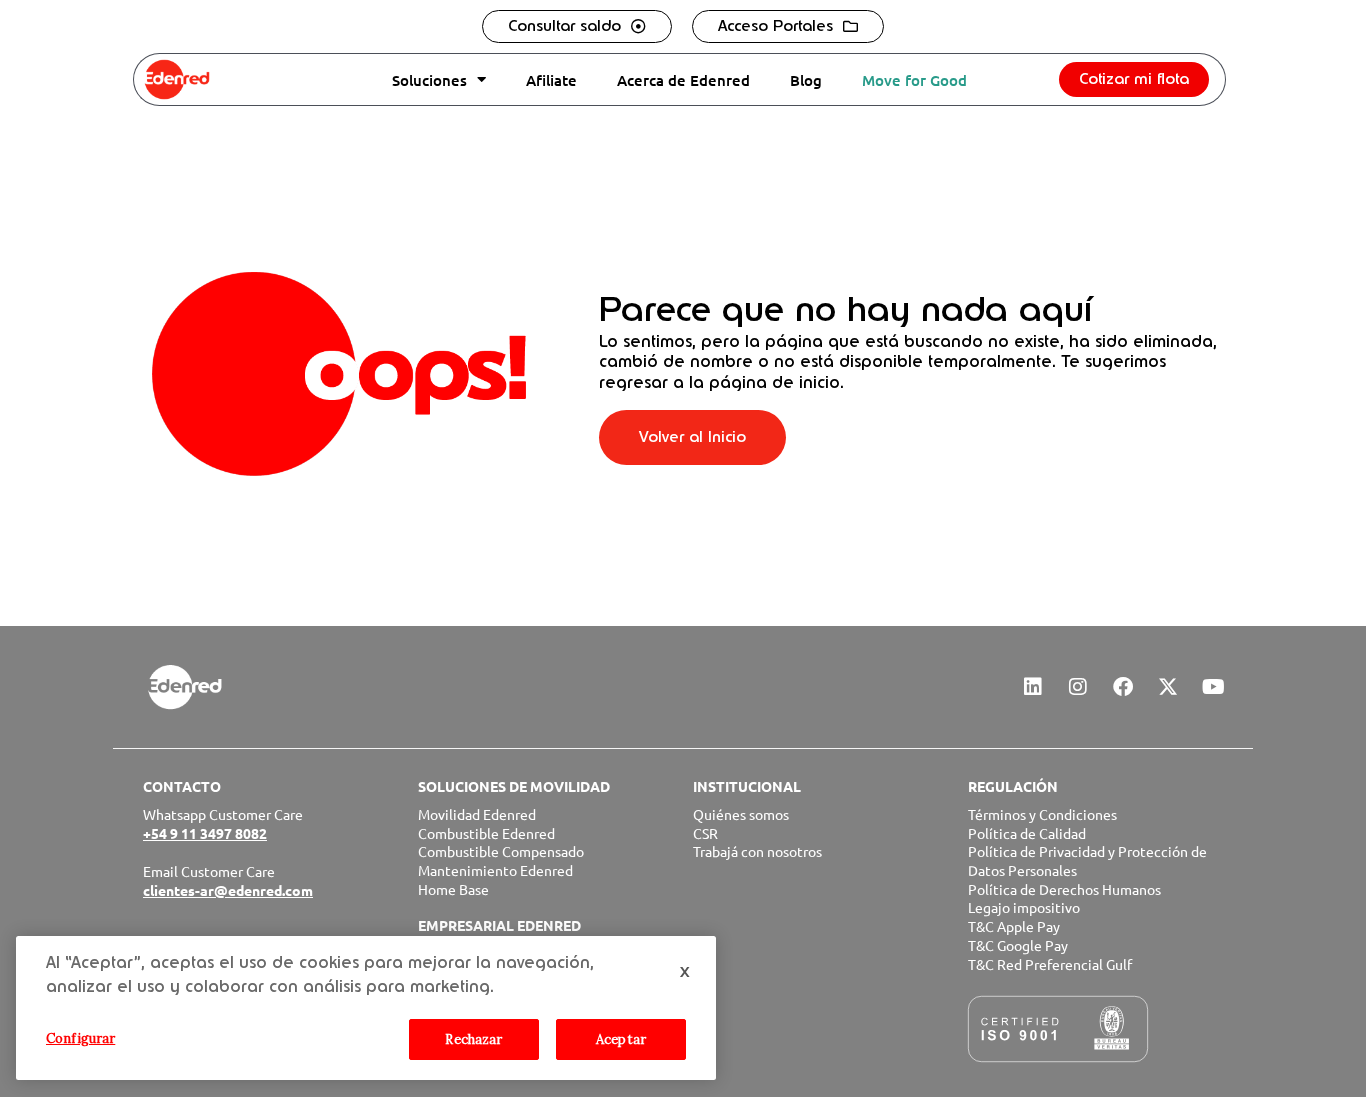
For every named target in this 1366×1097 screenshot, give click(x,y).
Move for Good (914, 80)
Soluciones (429, 80)
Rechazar (473, 1039)
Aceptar (621, 1039)
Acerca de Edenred (683, 80)
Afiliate (551, 80)
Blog (806, 80)
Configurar (80, 1038)
